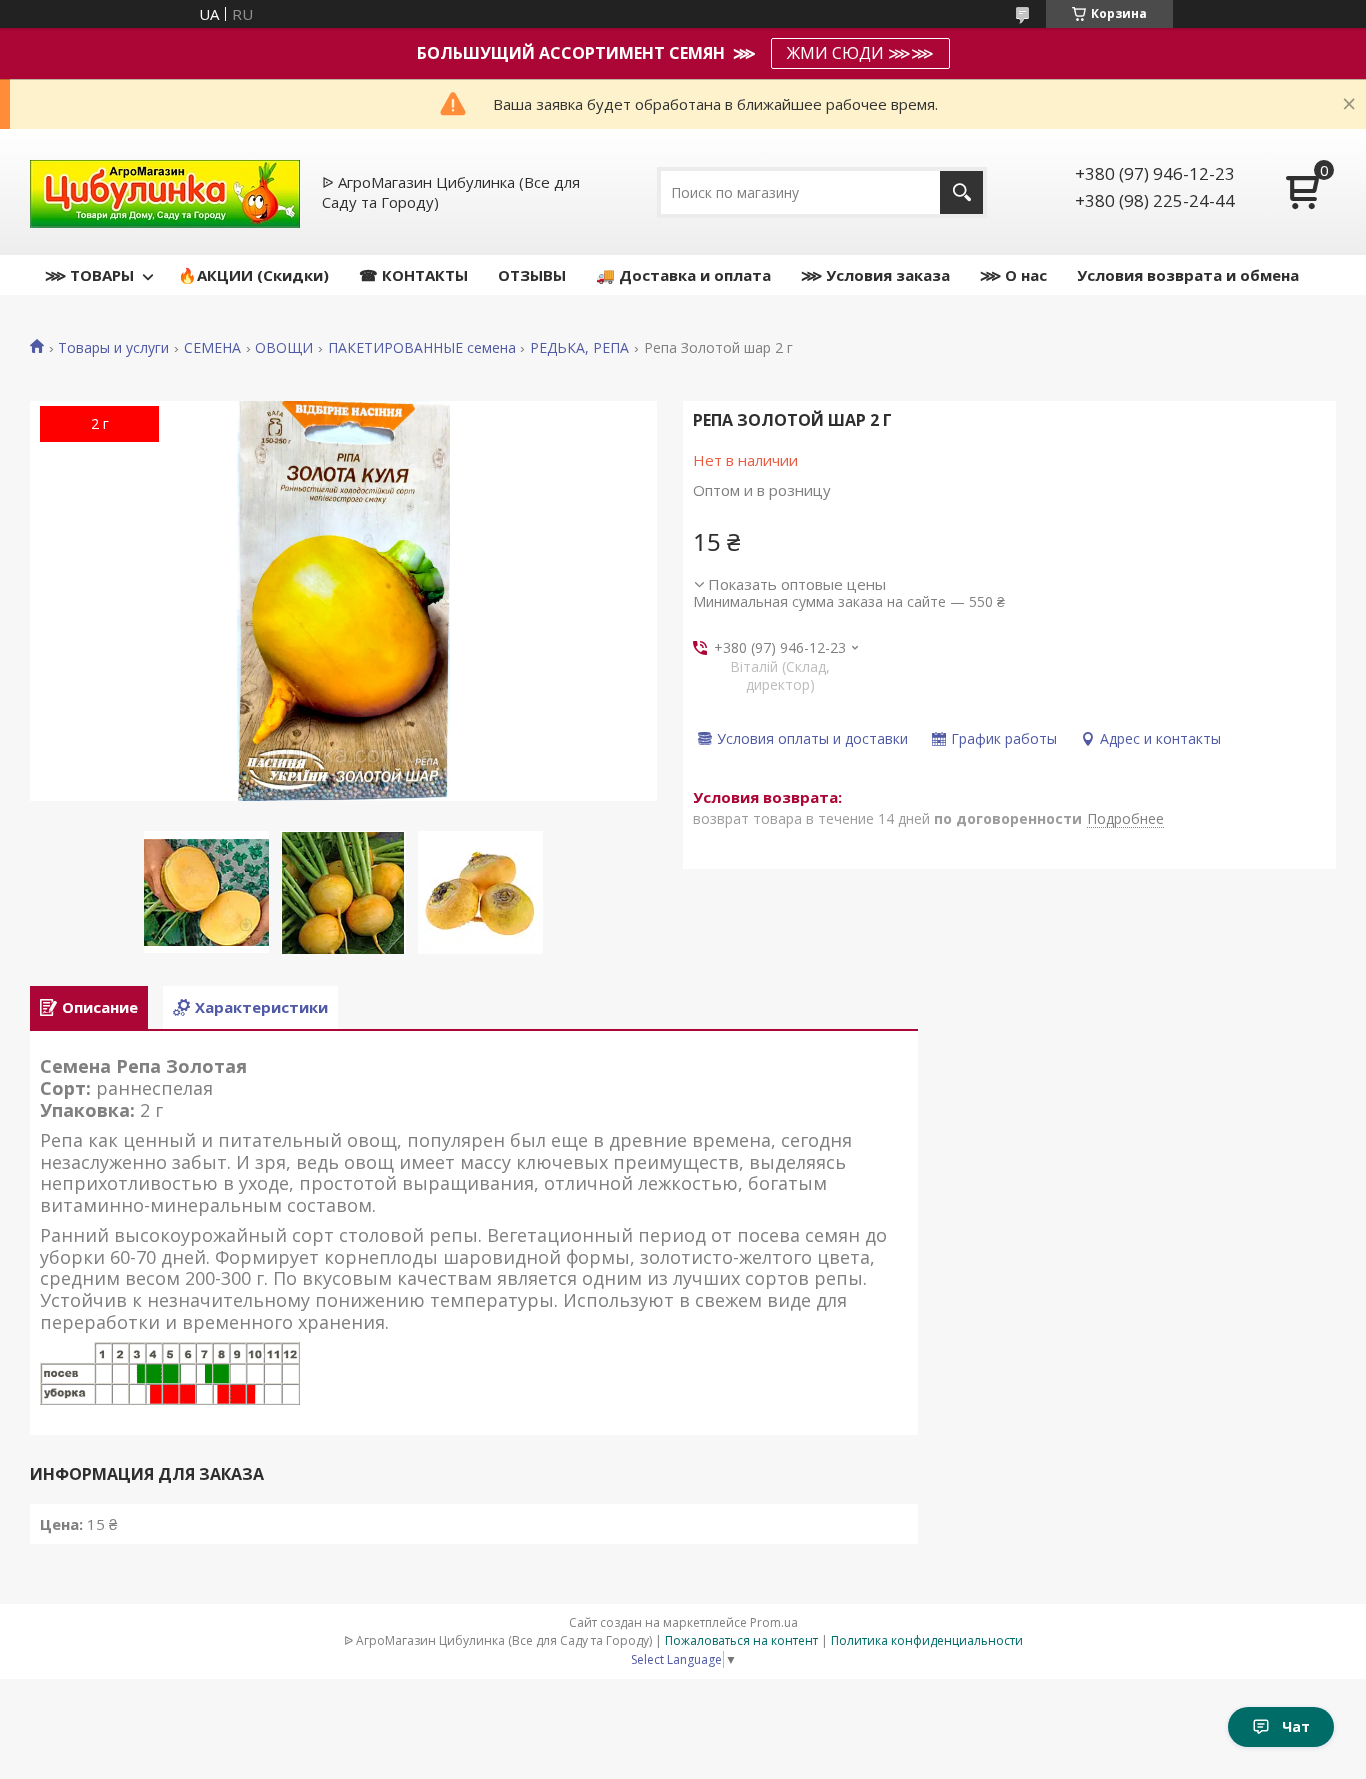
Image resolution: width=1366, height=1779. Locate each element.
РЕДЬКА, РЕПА (579, 348)
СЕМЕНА (212, 348)
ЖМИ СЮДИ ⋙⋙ (860, 53)
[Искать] (961, 192)
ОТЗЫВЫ (532, 275)
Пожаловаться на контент (741, 1640)
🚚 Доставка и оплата (683, 275)
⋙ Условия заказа (875, 275)
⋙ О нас (1013, 275)
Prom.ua (774, 1622)
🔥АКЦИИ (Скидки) (253, 275)
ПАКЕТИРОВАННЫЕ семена (422, 348)
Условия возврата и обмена (1188, 275)
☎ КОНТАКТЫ (413, 275)
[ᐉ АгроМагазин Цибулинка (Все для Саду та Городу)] (165, 192)
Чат (1296, 1726)
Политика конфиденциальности (927, 1640)
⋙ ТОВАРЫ (89, 275)
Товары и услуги (113, 348)
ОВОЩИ (284, 348)
